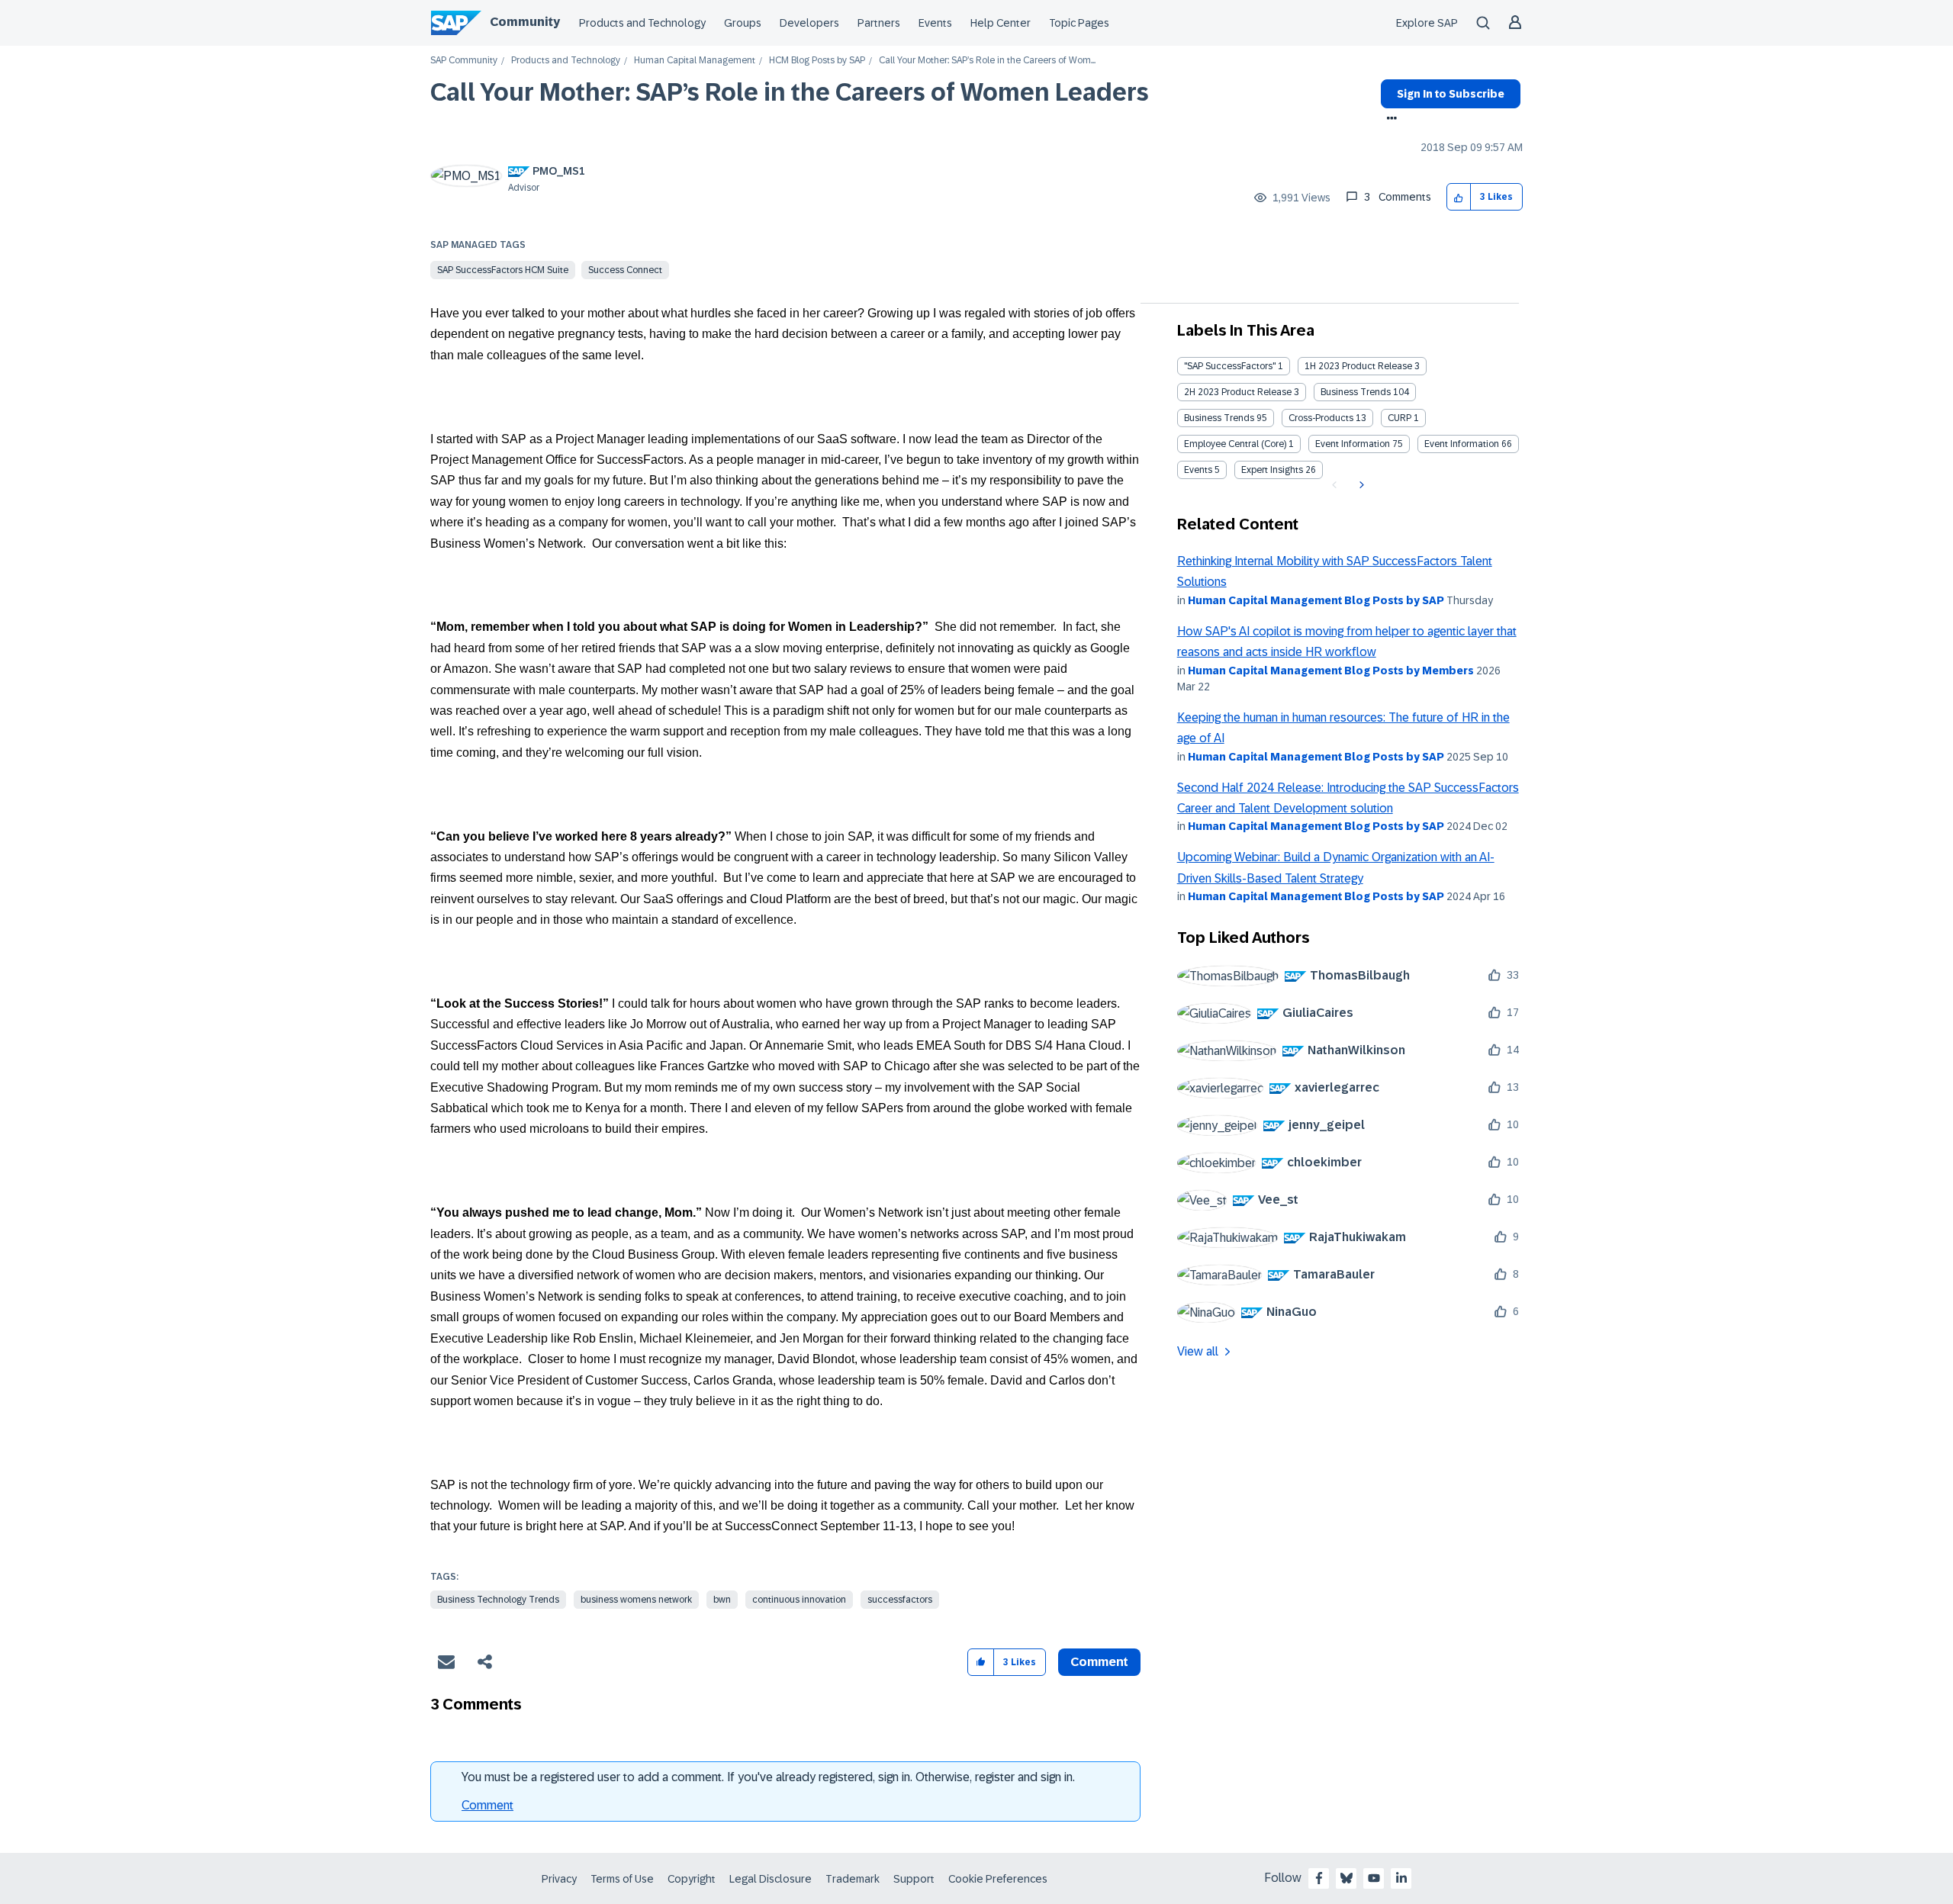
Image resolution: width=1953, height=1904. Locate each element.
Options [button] (1389, 120)
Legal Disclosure (771, 1879)
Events (935, 23)
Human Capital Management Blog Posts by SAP (1316, 600)
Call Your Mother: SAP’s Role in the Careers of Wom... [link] (987, 61)
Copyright (692, 1879)
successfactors (900, 1600)
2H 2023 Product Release (1238, 392)
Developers (809, 23)
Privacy (559, 1879)
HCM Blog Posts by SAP (817, 61)
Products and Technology (642, 23)
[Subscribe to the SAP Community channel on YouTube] (1374, 1878)
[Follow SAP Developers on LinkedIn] (1401, 1878)
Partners (879, 23)
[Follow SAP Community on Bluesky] (1347, 1878)
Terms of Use (622, 1879)
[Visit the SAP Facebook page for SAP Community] (1319, 1878)
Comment (487, 1805)
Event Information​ (1462, 444)
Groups (743, 23)
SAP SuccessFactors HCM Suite (503, 270)
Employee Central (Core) (1235, 444)
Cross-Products (1321, 418)
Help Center (1001, 23)
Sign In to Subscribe (1451, 94)
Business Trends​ (1219, 418)
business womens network (636, 1600)
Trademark (853, 1879)
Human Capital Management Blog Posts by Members (1331, 671)
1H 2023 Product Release (1358, 366)
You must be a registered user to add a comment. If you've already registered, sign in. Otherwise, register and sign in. (768, 1777)
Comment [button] (1099, 1662)
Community (525, 22)
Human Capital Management (695, 61)
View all (1198, 1351)
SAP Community (464, 61)
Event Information (1353, 444)
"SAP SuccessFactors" (1230, 366)
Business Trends (1356, 392)
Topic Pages (1079, 23)
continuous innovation (799, 1600)
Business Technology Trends (498, 1600)
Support (914, 1879)
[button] (1459, 197)
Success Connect (625, 270)
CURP (1400, 418)
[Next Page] (1360, 485)
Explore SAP (1427, 23)
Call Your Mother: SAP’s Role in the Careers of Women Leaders (790, 92)
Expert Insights (1272, 470)
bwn (722, 1600)
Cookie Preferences (998, 1879)
